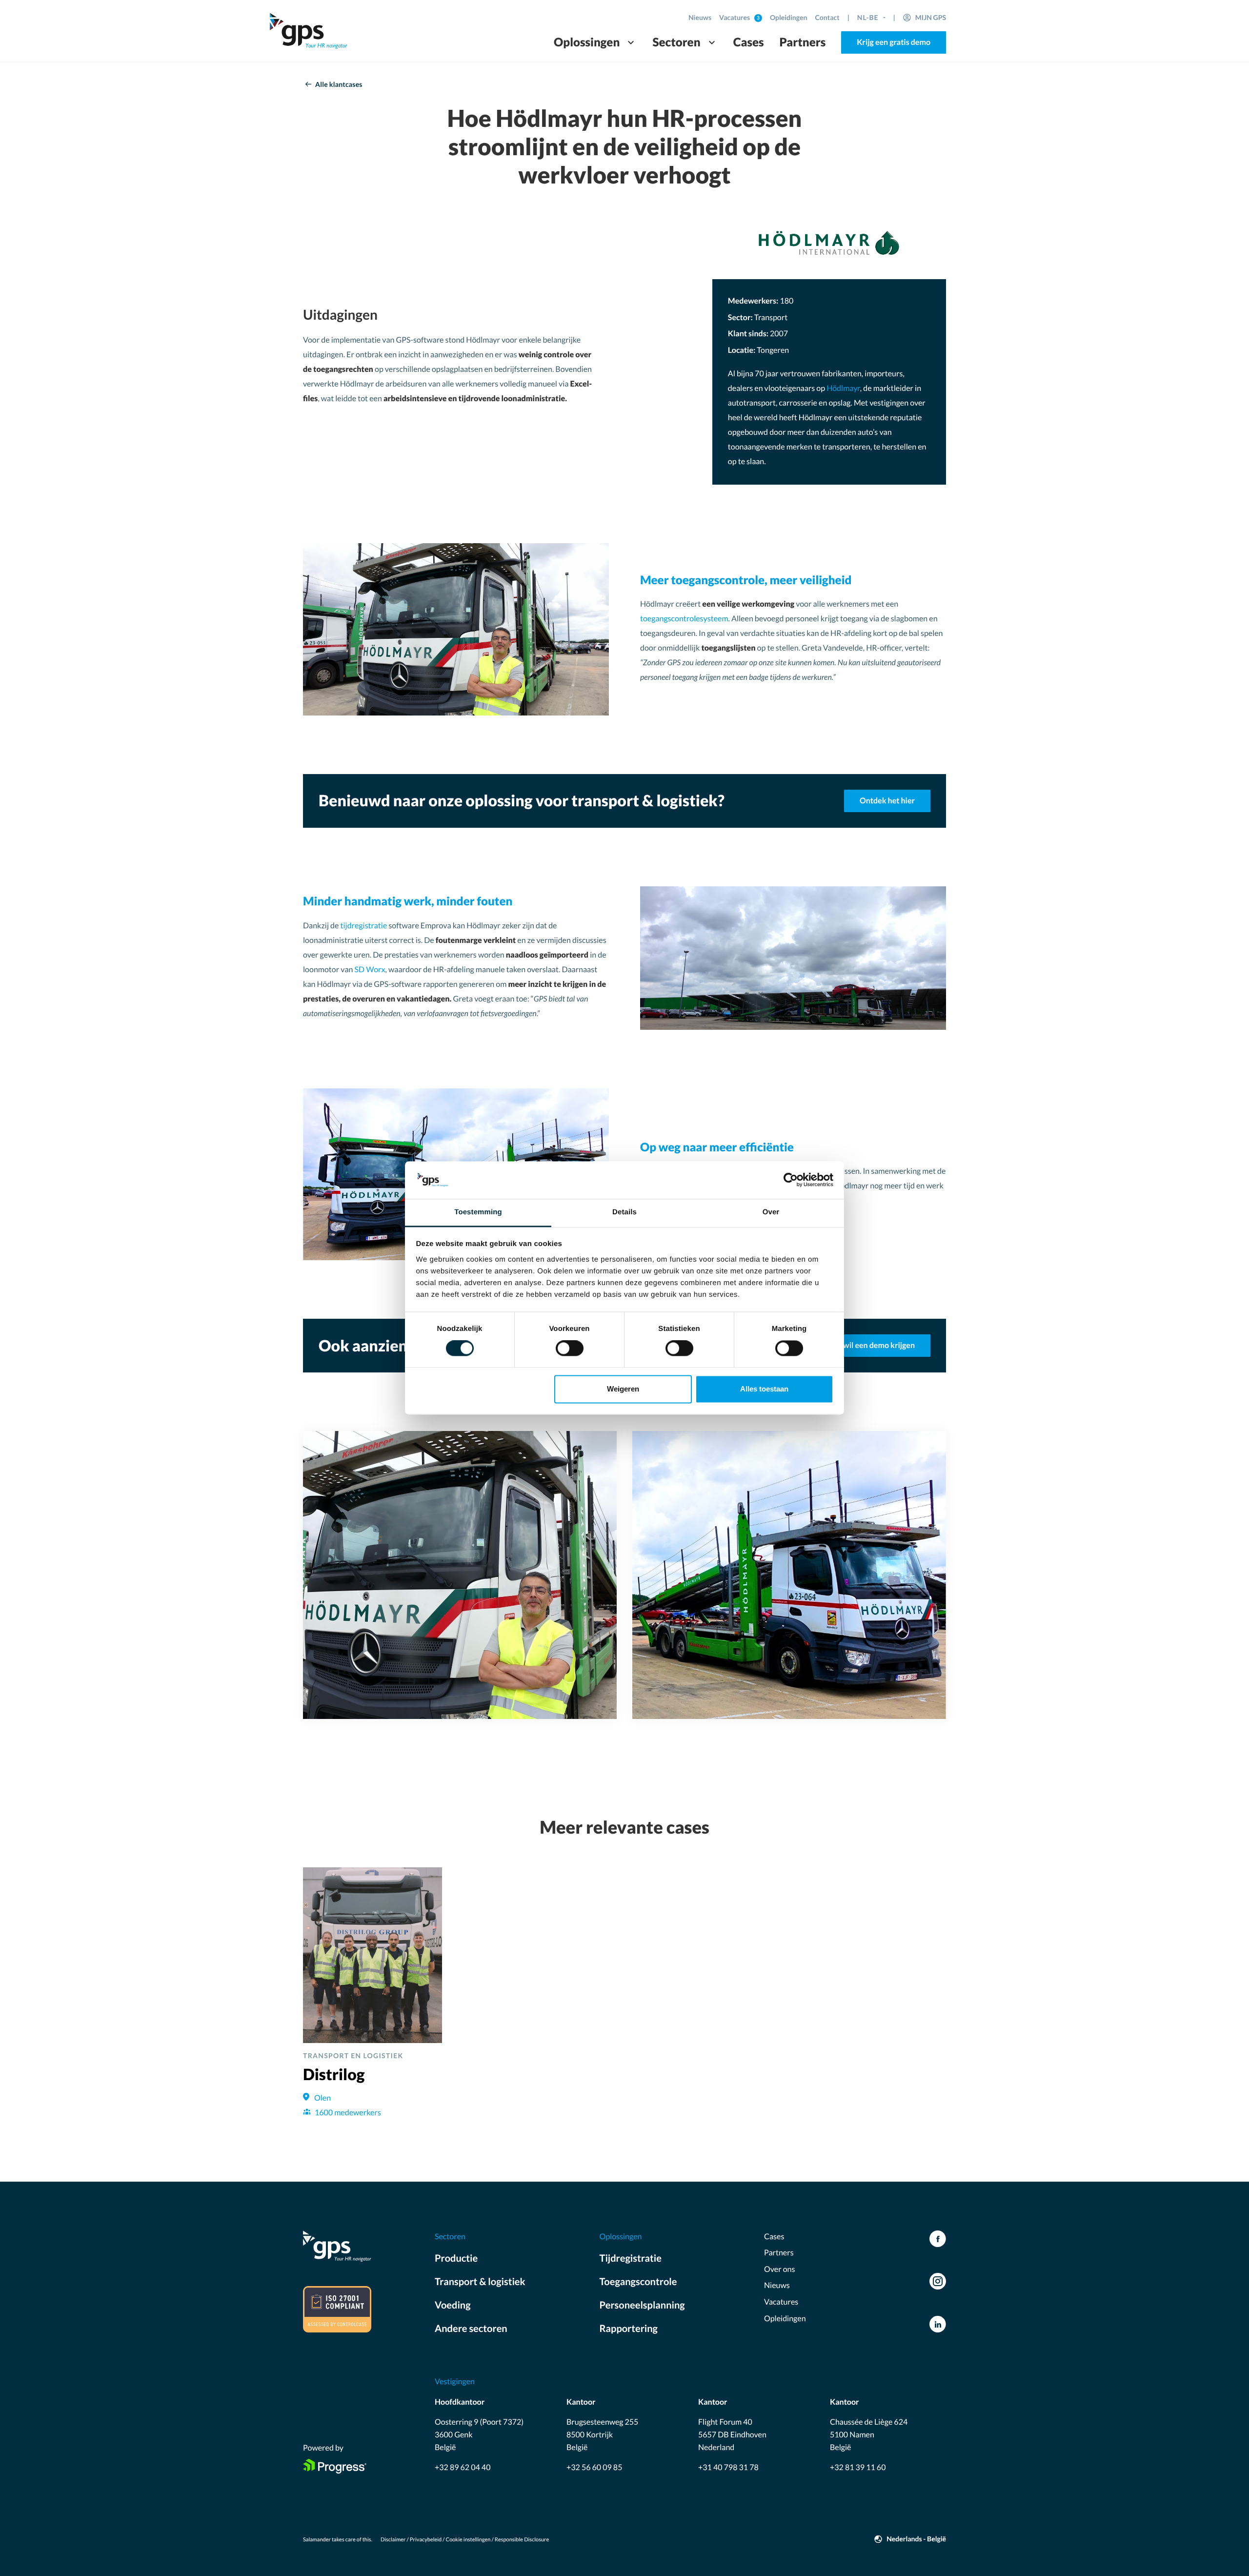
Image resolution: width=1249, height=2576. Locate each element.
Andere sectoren (471, 2329)
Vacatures (735, 17)
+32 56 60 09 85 (594, 2467)
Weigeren (623, 1389)
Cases (749, 42)
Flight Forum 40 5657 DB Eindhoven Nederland (732, 2434)
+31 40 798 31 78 (728, 2467)
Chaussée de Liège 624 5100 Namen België (869, 2434)
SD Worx (370, 970)
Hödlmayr (843, 388)
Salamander (317, 2540)
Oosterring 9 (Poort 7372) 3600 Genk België (479, 2434)
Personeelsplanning (642, 2305)
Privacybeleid (426, 2540)
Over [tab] (771, 1212)
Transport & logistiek (480, 2282)
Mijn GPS (931, 17)
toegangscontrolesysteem (684, 619)
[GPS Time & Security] (309, 31)
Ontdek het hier (887, 801)
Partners (803, 42)
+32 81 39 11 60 (858, 2467)
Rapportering (629, 2329)
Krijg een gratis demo (894, 42)
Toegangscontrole (638, 2282)
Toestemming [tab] (478, 1212)
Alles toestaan (764, 1389)
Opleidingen (789, 17)
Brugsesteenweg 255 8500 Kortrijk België (602, 2434)
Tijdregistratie (631, 2258)
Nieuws (700, 17)
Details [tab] (624, 1212)
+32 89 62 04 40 (463, 2467)
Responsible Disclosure (522, 2540)
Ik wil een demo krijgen (875, 1345)
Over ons (779, 2269)
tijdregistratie (364, 926)
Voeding (453, 2305)
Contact (827, 17)
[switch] (570, 1349)
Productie (456, 2258)
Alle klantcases (339, 84)
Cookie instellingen (468, 2540)
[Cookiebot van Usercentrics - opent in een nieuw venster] (791, 1180)
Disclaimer (393, 2540)
